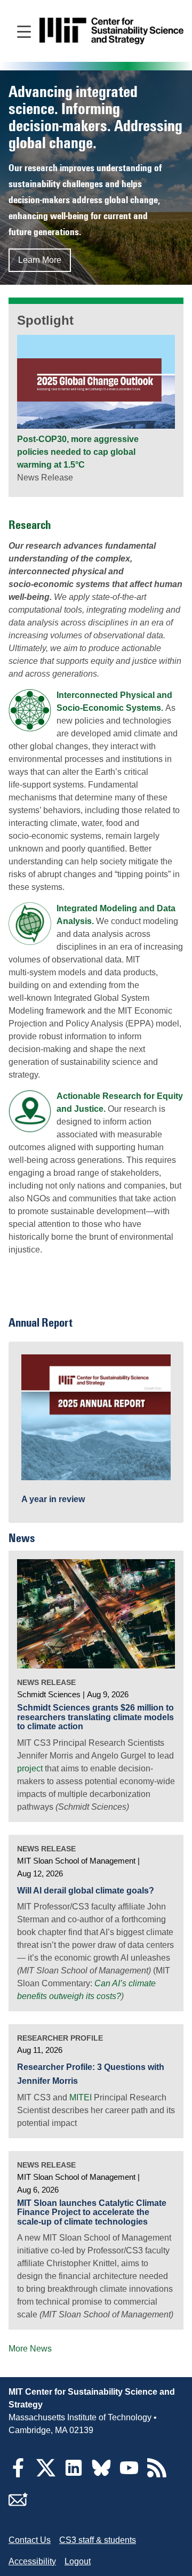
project (30, 1768)
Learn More (40, 260)
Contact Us (30, 2540)
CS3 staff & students (98, 2540)
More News (30, 2349)
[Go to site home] (111, 31)
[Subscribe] (18, 2506)
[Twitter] (46, 2474)
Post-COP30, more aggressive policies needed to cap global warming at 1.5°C (78, 452)
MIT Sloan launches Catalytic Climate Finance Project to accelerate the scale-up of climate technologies (92, 2212)
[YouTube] (129, 2474)
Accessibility (32, 2561)
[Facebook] (18, 2474)
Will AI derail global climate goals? (86, 1891)
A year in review (53, 1499)
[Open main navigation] (24, 31)
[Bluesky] (101, 2474)
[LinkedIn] (74, 2474)
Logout (78, 2561)
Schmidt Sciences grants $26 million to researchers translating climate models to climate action (95, 1717)
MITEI (81, 2097)
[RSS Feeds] (157, 2474)
